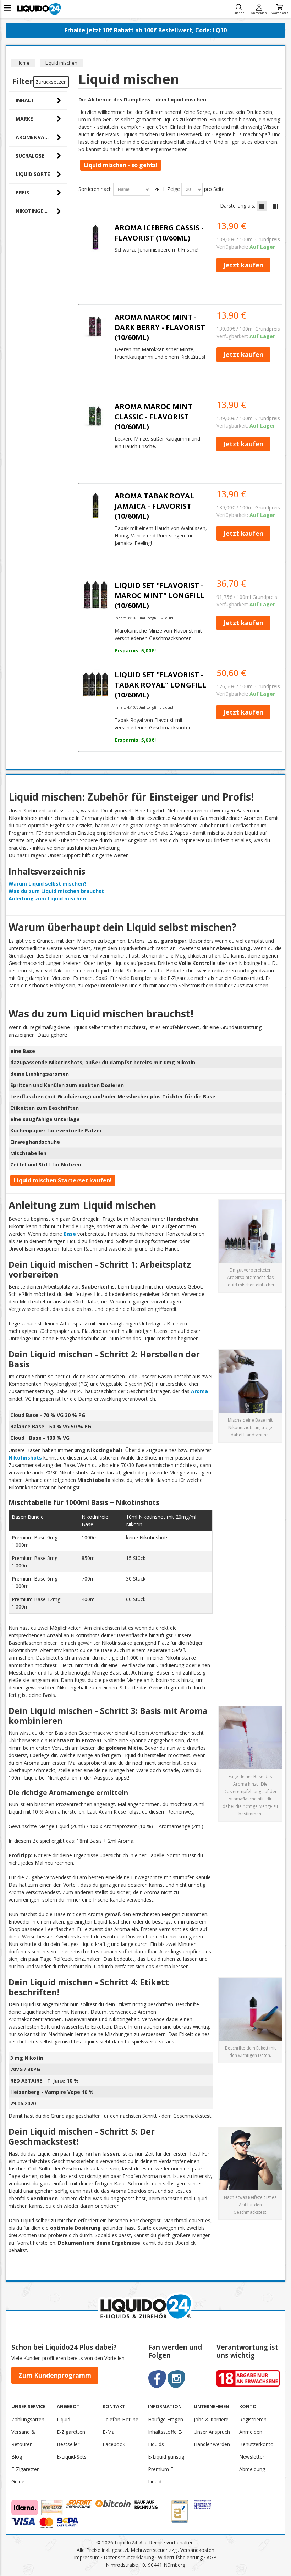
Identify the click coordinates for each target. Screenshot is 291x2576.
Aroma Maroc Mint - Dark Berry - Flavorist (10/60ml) (160, 327)
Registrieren (253, 2419)
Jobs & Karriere (211, 2419)
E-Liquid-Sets (72, 2457)
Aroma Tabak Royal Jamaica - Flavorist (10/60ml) (154, 506)
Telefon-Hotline (120, 2419)
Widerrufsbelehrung (180, 2557)
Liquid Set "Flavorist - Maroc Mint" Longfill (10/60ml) (160, 595)
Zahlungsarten (28, 2419)
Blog (17, 2457)
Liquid (64, 2419)
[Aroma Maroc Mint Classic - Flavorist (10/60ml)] (95, 416)
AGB (212, 2557)
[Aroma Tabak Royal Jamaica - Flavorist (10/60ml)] (95, 506)
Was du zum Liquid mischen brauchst (56, 891)
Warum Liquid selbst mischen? (48, 884)
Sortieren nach (95, 189)
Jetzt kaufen (243, 265)
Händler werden (212, 2444)
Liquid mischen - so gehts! (121, 165)
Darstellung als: (238, 206)
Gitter (276, 206)
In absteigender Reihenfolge (157, 189)
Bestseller (68, 2444)
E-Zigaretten (71, 2432)
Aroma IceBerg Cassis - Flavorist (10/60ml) (159, 233)
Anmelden (259, 13)
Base (70, 1234)
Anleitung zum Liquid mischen (47, 898)
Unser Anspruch (212, 2432)
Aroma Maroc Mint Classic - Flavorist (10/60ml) (153, 417)
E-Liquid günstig (166, 2457)
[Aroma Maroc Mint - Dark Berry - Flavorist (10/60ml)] (95, 327)
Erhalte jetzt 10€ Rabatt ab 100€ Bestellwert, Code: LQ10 (146, 30)
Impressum (87, 2557)
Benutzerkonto (256, 2444)
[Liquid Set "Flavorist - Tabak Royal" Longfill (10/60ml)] (95, 684)
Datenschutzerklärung (129, 2557)
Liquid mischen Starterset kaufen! (63, 1180)
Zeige (174, 189)
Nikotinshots (25, 1458)
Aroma (199, 1391)
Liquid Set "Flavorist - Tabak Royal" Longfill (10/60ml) (160, 685)
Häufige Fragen (166, 2419)
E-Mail (110, 2432)
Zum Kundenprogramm (55, 2375)
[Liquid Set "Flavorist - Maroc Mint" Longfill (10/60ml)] (95, 595)
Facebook (114, 2444)
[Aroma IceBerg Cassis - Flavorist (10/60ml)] (95, 237)
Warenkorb (280, 13)
